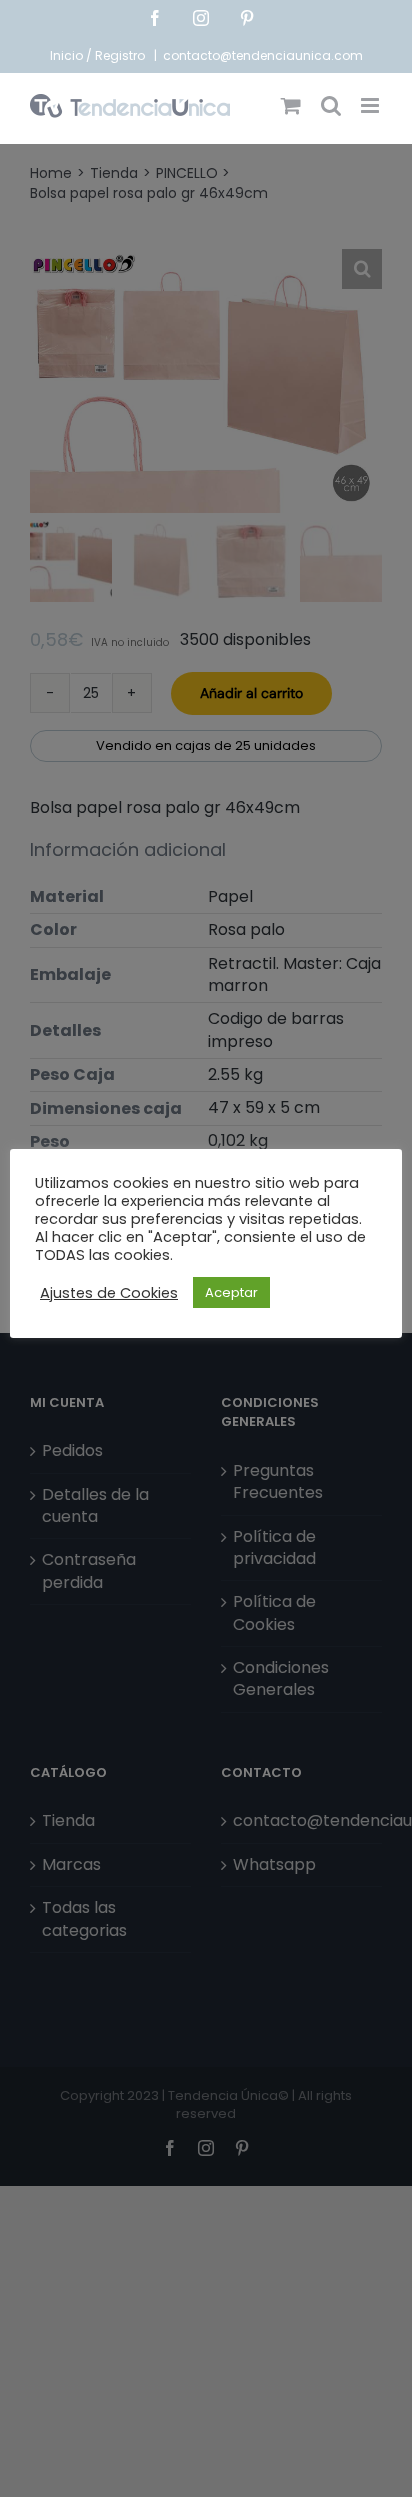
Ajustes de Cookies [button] (109, 1293)
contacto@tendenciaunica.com (263, 55)
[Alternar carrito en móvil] (291, 105)
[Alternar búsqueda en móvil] (331, 105)
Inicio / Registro (99, 55)
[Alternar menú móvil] (371, 105)
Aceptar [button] (231, 1292)
